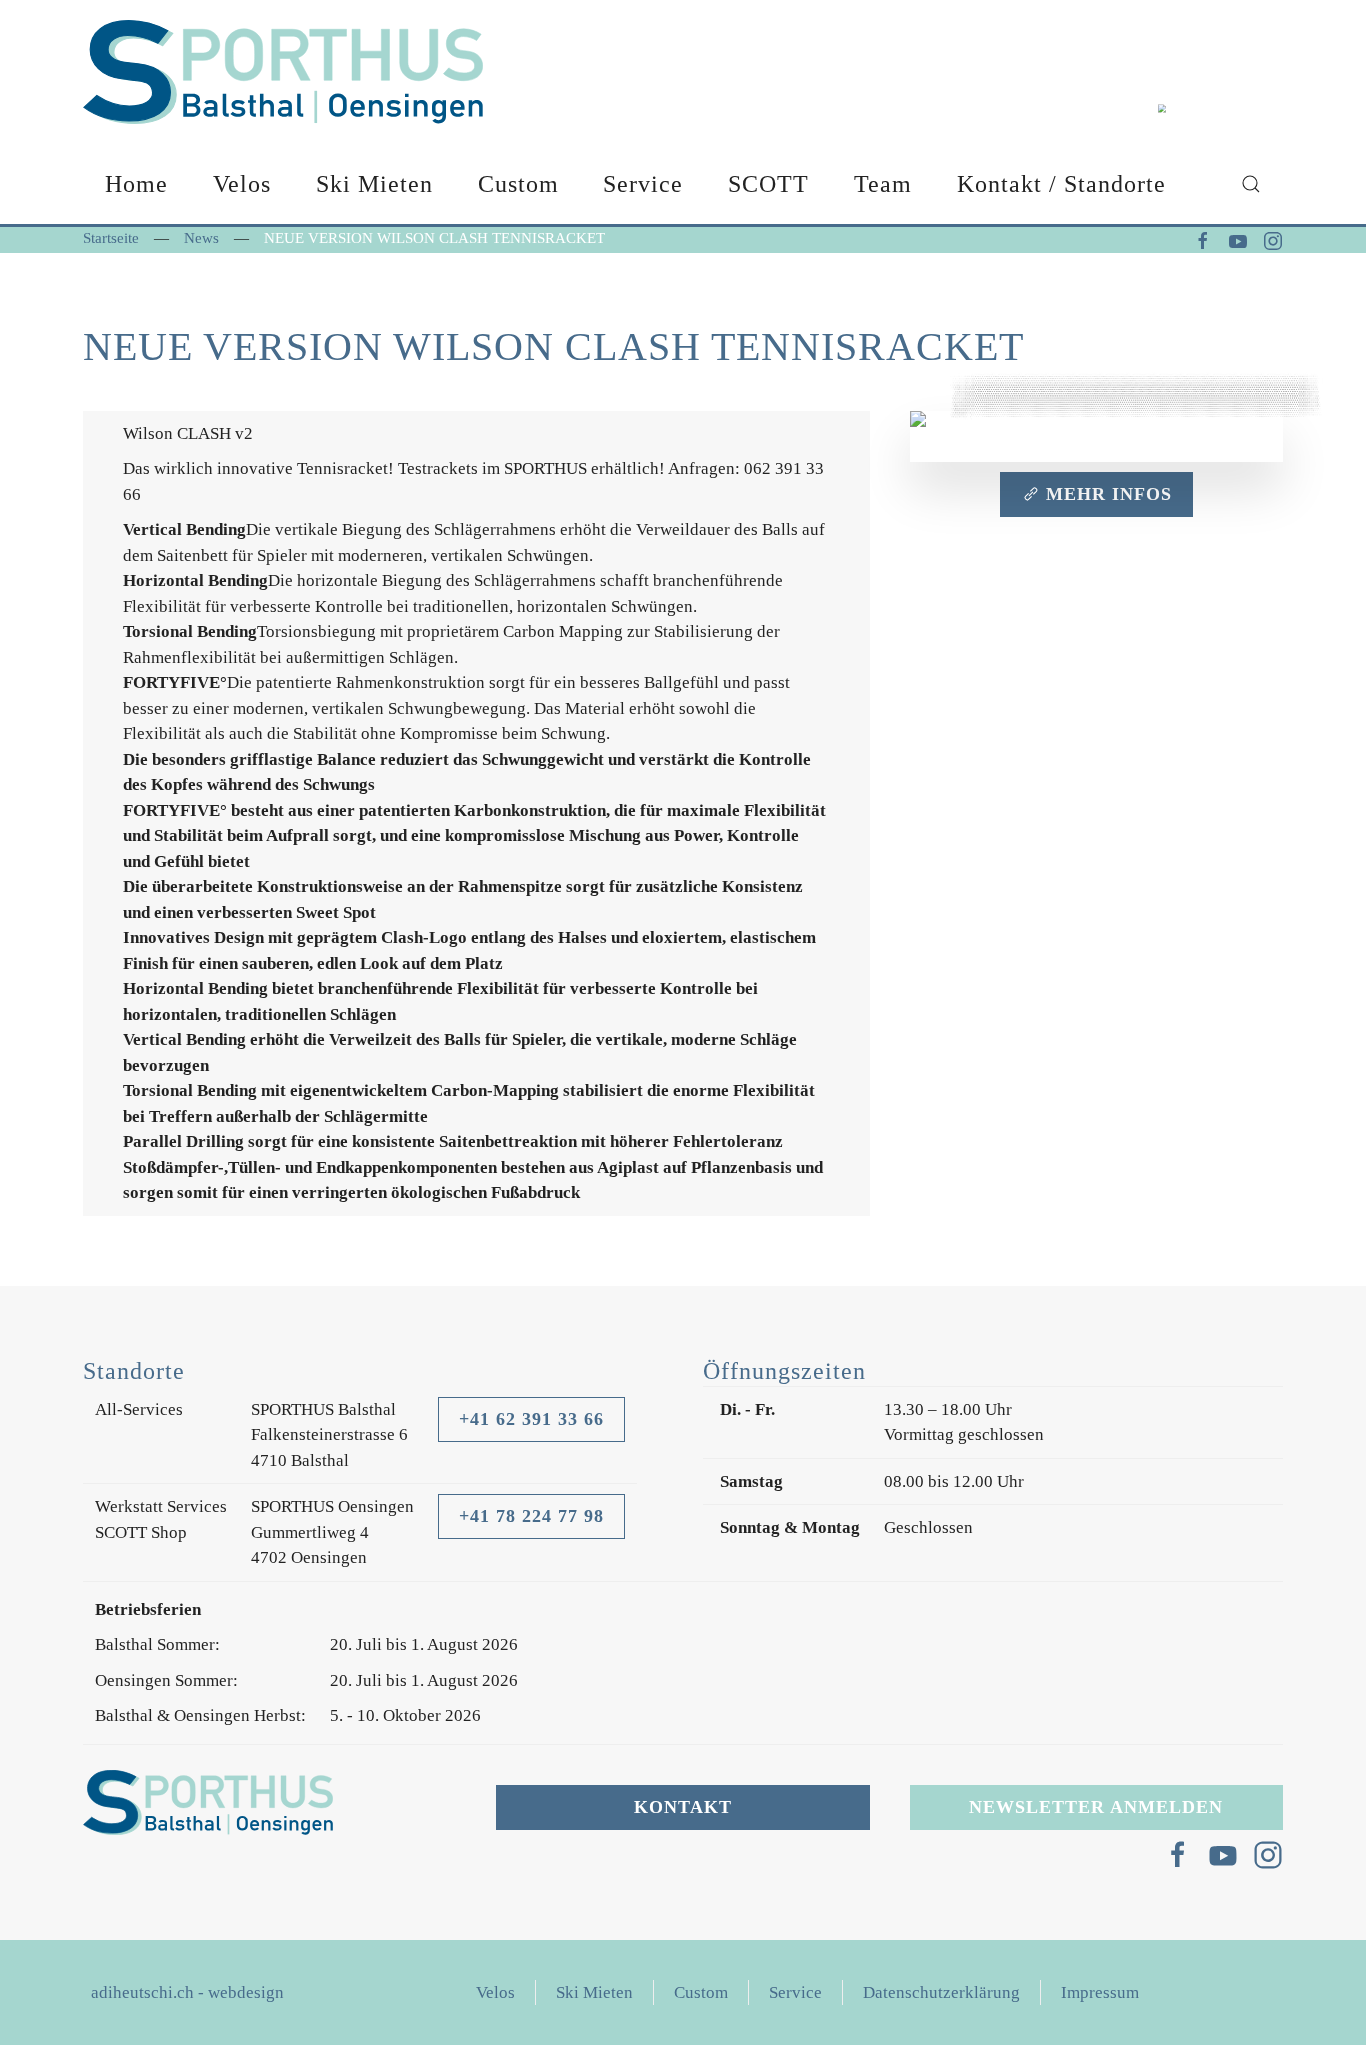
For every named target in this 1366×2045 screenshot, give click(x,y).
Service (643, 184)
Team (883, 184)
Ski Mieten (374, 184)
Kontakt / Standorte (1061, 184)
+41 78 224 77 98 (531, 1516)
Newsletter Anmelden (1096, 1807)
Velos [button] (242, 184)
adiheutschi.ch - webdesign (187, 1992)
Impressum (1100, 1992)
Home (136, 184)
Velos (495, 1992)
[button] (1250, 184)
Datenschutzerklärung (941, 1992)
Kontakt (683, 1807)
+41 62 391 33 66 (531, 1419)
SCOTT (768, 184)
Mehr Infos (1109, 494)
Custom (518, 184)
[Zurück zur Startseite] (283, 72)
